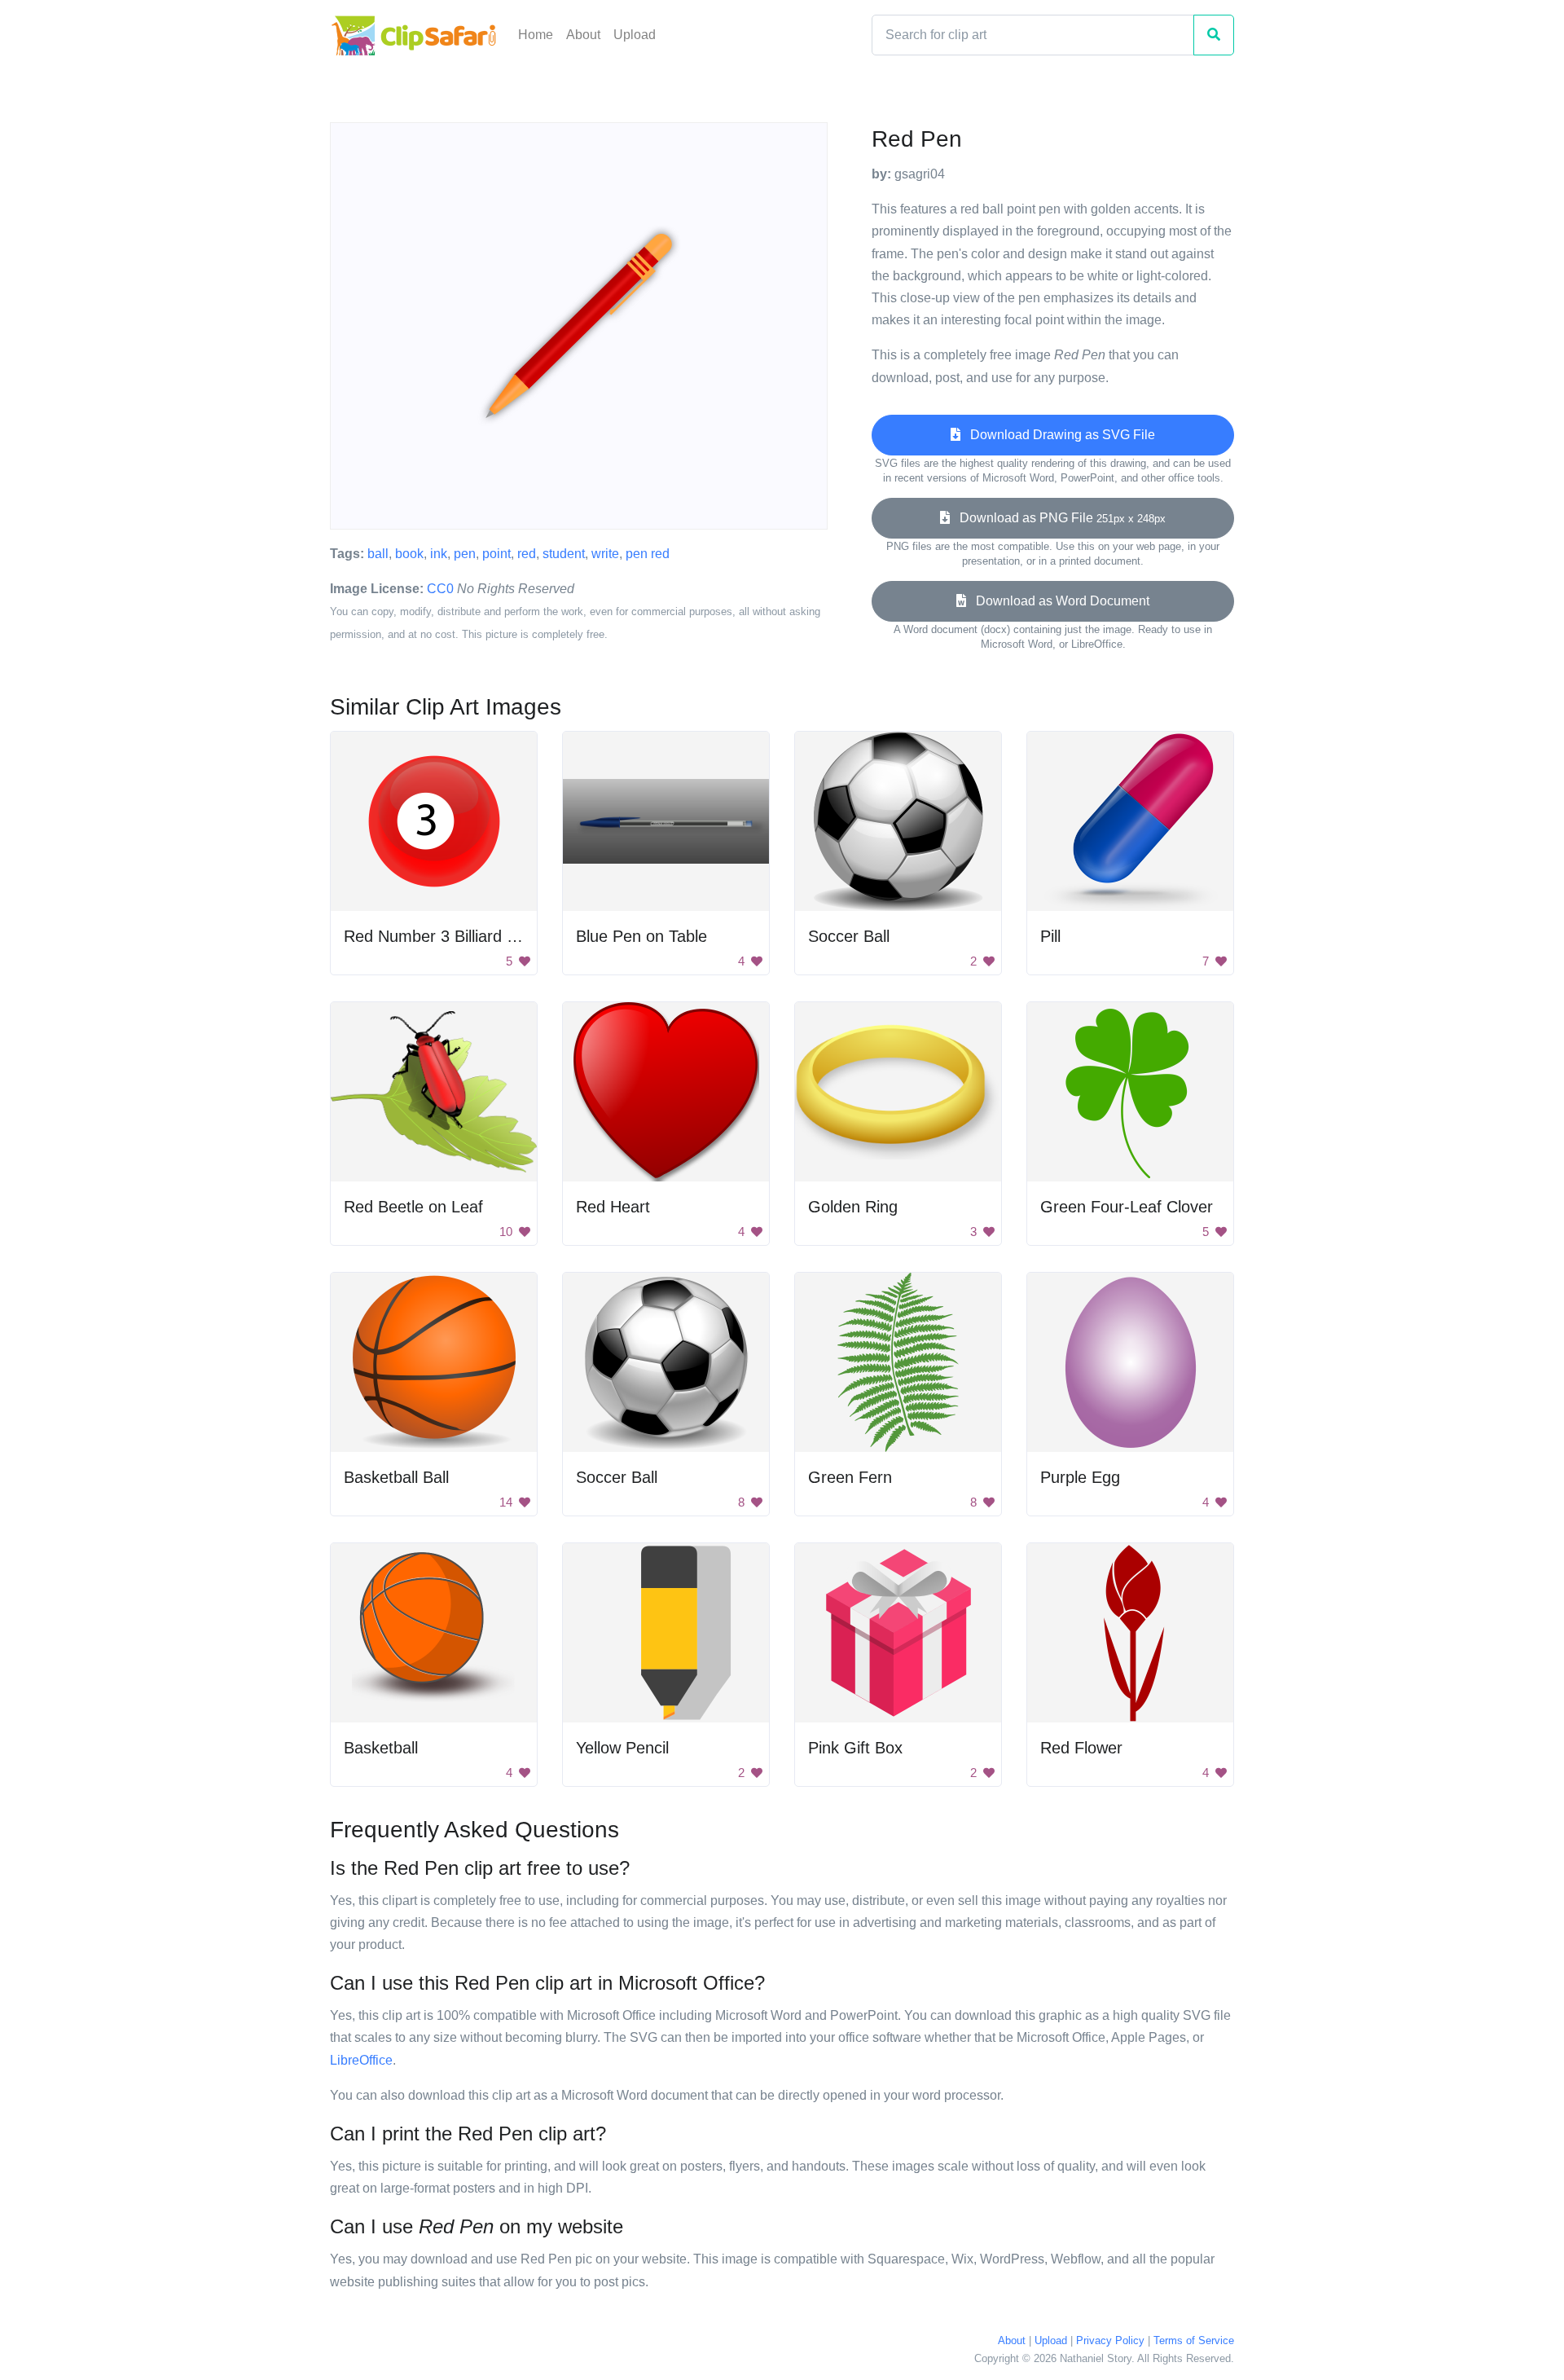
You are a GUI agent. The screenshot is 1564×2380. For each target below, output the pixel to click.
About (583, 35)
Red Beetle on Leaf (413, 1207)
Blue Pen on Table (641, 936)
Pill (1050, 936)
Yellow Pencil (622, 1748)
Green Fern (850, 1477)
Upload (635, 35)
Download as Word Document (1058, 601)
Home (536, 35)
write (605, 554)
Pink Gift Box (855, 1748)
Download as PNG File (1058, 518)
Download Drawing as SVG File (1058, 435)
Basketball (381, 1748)
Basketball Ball (396, 1477)
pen (465, 554)
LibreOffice (361, 2060)
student (564, 554)
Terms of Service (1194, 2340)
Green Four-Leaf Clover (1127, 1207)
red (527, 554)
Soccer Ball (849, 936)
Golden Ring (853, 1207)
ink (439, 554)
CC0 (440, 589)
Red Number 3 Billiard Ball (438, 936)
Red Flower (1081, 1748)
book (409, 554)
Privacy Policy (1110, 2340)
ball (378, 554)
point (496, 554)
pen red (648, 554)
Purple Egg (1080, 1477)
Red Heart (613, 1207)
